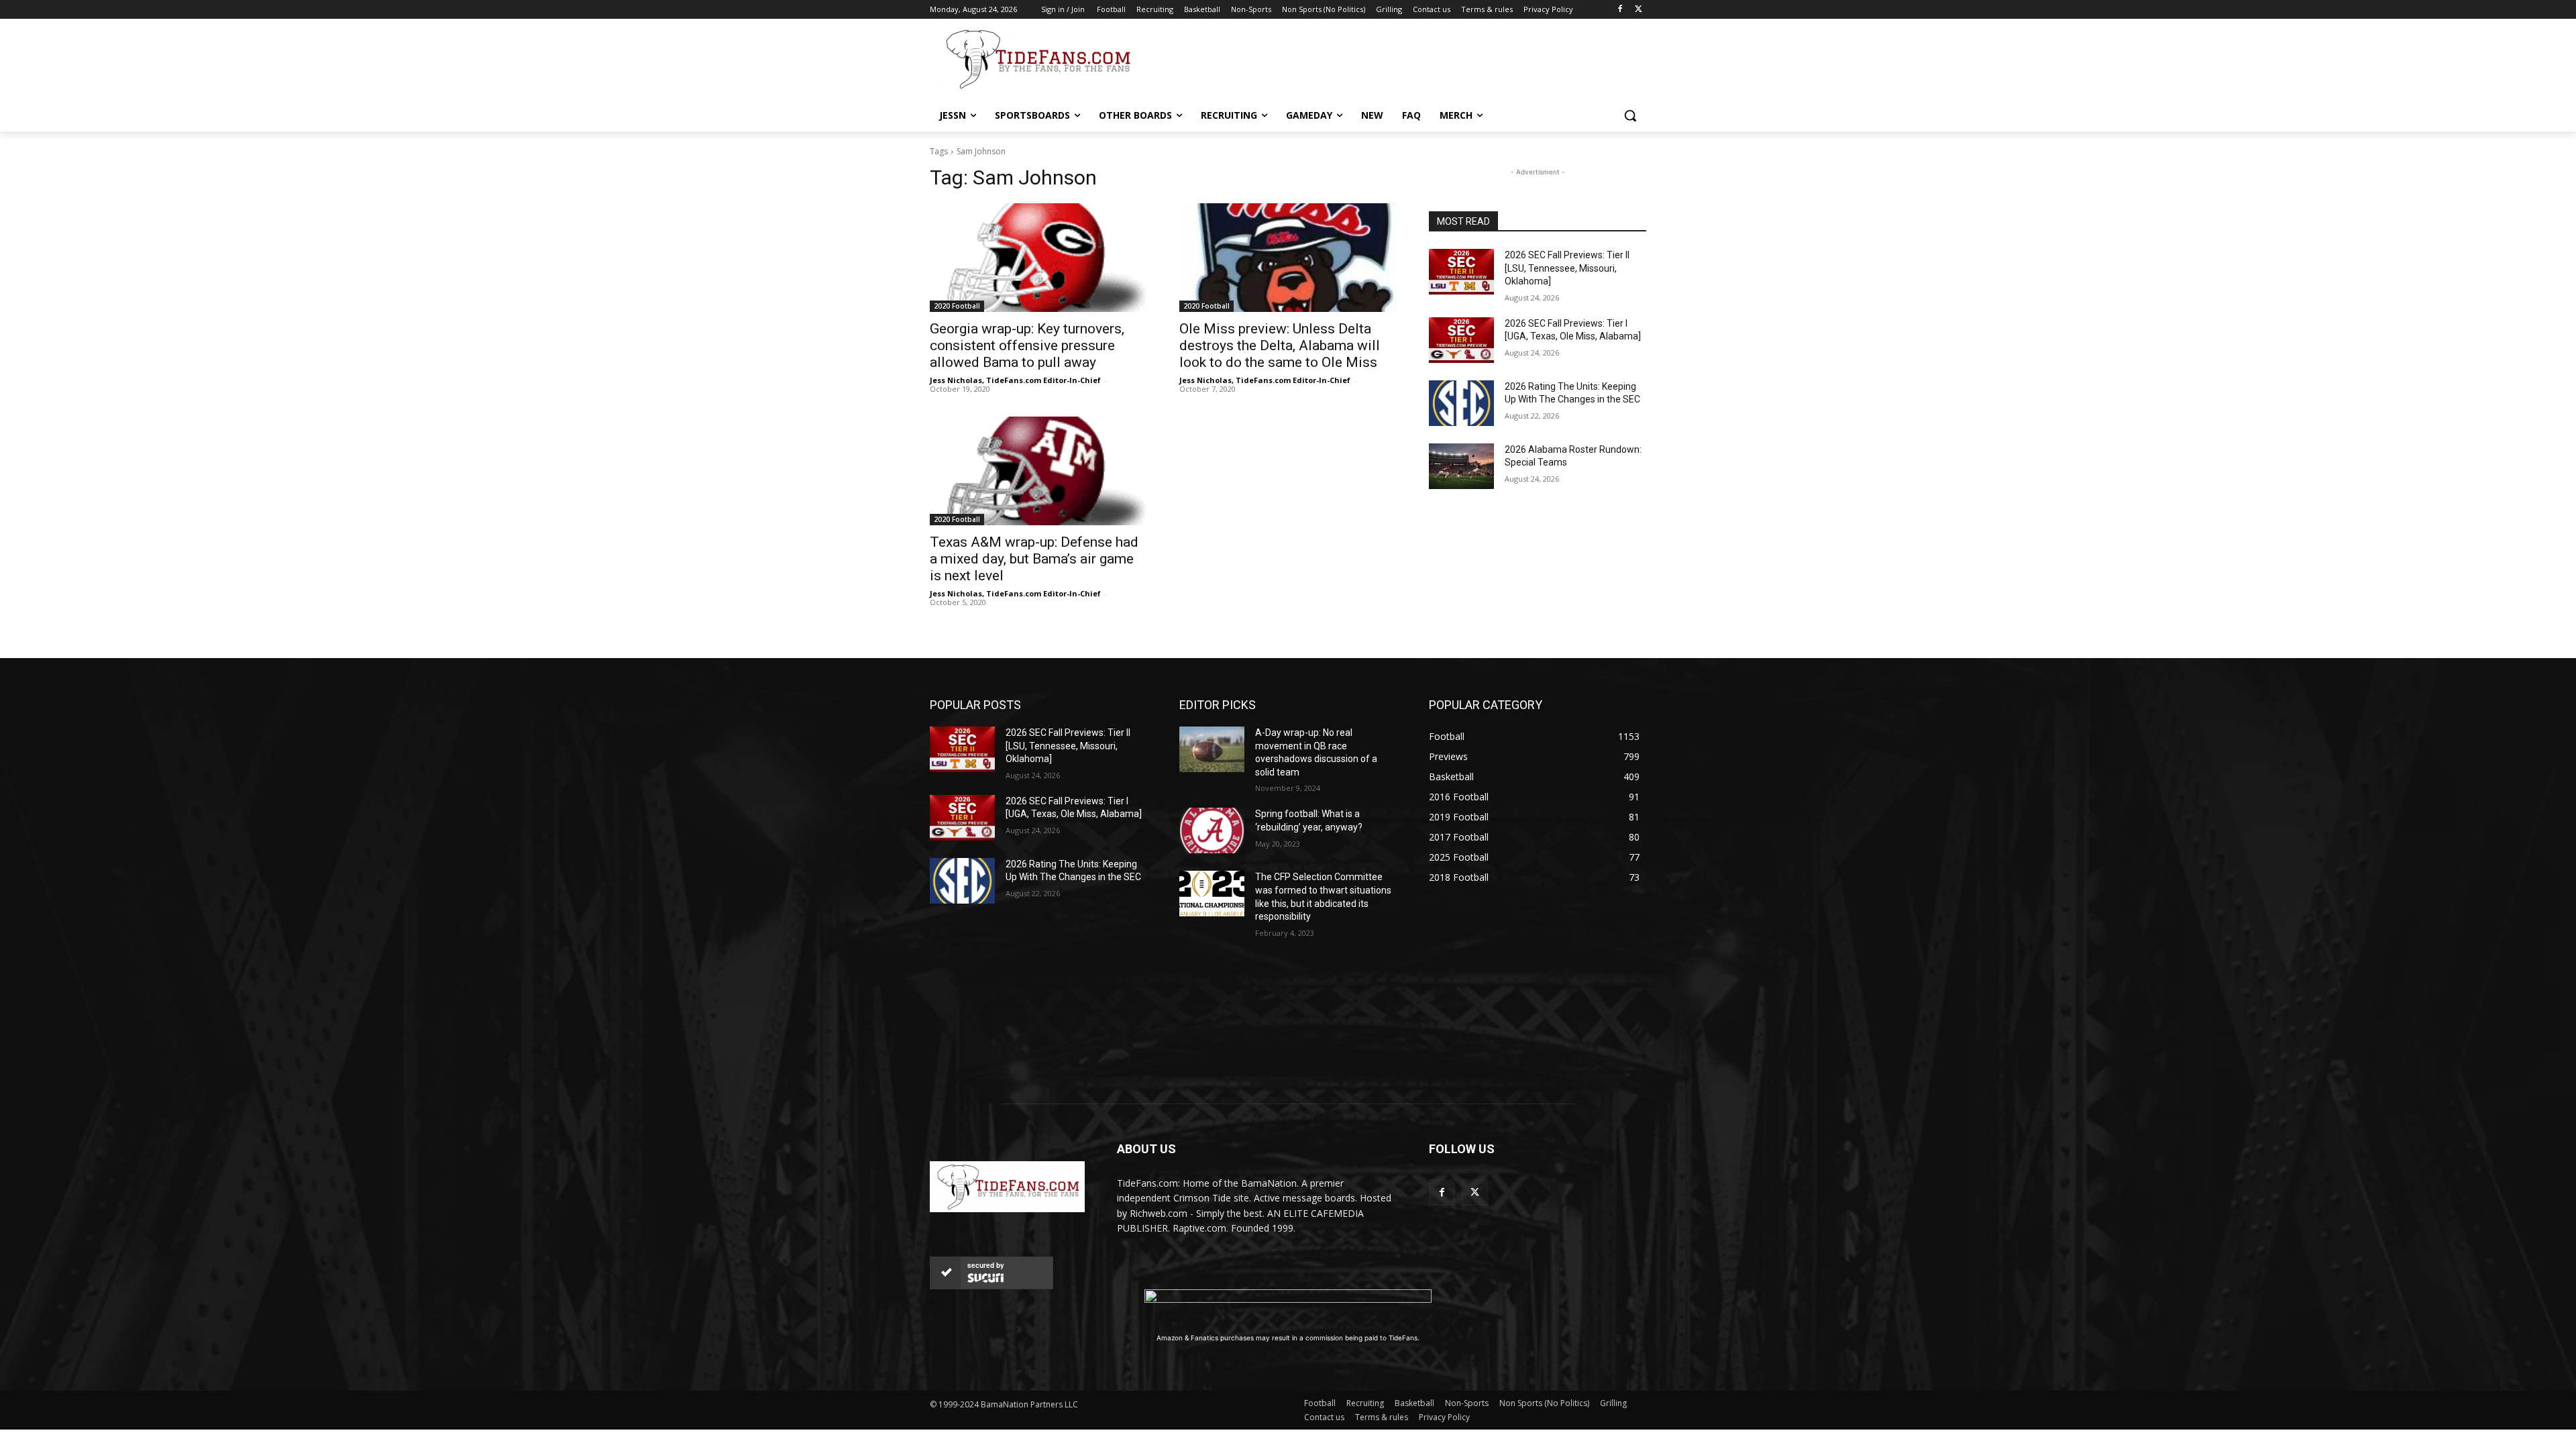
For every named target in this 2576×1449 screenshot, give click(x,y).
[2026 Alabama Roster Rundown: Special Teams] (1461, 466)
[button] (1630, 115)
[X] (1639, 10)
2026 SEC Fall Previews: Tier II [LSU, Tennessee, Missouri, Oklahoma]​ (1567, 268)
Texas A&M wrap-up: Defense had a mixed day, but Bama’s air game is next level (1034, 559)
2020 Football (957, 306)
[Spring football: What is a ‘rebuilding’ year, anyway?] (1212, 830)
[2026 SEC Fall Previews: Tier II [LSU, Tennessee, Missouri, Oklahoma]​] (1461, 272)
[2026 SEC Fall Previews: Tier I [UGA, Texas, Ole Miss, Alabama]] (1461, 340)
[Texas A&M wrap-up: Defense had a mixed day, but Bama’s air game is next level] (1038, 471)
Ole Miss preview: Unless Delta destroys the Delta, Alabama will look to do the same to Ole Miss (1280, 345)
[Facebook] (1620, 10)
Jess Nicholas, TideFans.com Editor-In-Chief (1015, 380)
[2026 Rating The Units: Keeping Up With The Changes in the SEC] (1461, 403)
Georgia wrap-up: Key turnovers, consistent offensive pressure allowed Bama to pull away (1027, 345)
